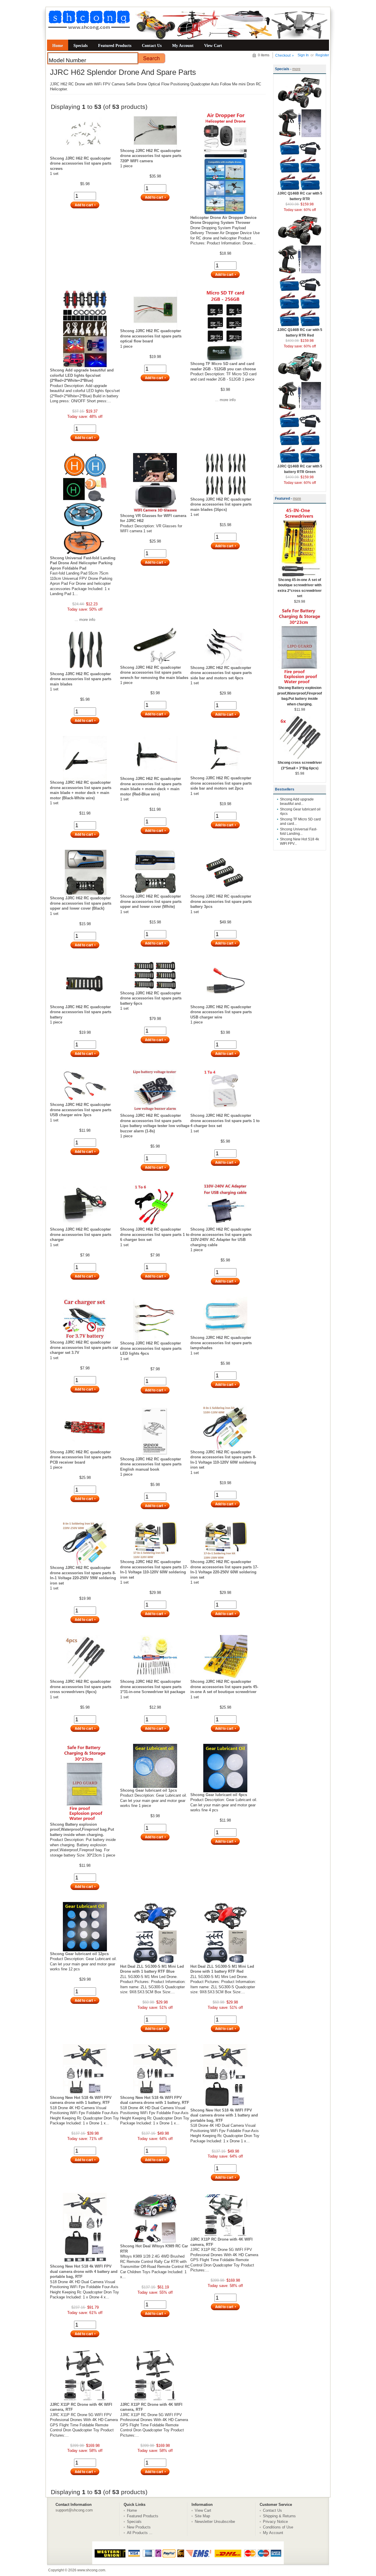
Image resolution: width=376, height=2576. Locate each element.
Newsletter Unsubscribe (215, 2522)
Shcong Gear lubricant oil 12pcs (79, 1954)
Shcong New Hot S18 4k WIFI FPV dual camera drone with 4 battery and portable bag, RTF (84, 2271)
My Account (183, 45)
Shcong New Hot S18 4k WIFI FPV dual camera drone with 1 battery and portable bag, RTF (224, 2115)
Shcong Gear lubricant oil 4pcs (219, 1795)
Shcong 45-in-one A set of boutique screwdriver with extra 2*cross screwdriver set (300, 588)
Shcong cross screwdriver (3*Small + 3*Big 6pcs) (300, 765)
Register (322, 55)
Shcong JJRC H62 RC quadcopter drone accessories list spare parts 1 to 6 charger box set (155, 1234)
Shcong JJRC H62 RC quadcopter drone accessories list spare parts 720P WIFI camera (151, 156)
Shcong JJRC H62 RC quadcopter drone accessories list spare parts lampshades (221, 1343)
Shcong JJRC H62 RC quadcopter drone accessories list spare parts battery (81, 1012)
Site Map (202, 2516)
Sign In (303, 55)
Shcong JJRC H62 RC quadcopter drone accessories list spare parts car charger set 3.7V (84, 1347)
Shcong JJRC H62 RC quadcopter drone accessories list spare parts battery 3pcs (221, 901)
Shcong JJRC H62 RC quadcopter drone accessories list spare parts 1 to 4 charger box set (225, 1121)
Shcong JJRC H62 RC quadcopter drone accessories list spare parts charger (81, 1234)
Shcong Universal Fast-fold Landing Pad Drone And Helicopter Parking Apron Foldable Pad (83, 563)
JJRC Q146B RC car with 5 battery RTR (300, 196)
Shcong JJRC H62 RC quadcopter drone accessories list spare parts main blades (81, 679)
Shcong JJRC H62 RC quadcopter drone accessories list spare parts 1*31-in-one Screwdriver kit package (153, 1687)
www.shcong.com (91, 2570)
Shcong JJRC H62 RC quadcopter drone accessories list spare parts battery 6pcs (151, 998)
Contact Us (152, 45)
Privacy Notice (275, 2522)
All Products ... (140, 2533)
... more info (225, 400)
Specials (80, 45)
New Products (139, 2527)
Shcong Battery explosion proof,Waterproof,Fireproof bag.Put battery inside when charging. (82, 1830)
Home (58, 45)
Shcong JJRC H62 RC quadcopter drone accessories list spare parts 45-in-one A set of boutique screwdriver (224, 1687)
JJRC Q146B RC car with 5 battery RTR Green (300, 469)
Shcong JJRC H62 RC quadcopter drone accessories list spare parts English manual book (151, 1464)
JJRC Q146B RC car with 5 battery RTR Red (300, 333)
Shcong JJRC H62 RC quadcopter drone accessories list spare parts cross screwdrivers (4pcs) (81, 1687)
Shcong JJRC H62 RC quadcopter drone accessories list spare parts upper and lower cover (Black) (81, 903)
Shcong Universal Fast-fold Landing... (299, 831)
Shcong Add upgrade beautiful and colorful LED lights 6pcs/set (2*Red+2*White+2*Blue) (82, 375)
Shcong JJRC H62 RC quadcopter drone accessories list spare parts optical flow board (151, 336)
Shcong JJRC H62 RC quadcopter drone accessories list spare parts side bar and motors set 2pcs (221, 783)
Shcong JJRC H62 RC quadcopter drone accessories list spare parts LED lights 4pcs (151, 1348)
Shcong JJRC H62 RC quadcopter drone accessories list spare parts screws (81, 163)
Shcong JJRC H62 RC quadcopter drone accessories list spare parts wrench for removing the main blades (154, 673)
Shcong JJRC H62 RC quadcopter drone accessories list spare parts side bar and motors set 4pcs (221, 673)
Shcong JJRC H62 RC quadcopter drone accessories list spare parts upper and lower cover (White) (151, 901)
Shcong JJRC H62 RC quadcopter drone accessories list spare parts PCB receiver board (81, 1457)
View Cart (213, 45)
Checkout (283, 55)
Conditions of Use (278, 2527)
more (296, 69)
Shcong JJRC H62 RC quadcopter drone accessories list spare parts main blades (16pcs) (221, 504)
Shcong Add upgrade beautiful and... (297, 801)
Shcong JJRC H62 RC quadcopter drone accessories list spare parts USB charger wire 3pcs (81, 1110)
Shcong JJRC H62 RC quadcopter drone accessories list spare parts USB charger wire (221, 1012)
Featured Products (115, 45)
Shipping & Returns (279, 2516)
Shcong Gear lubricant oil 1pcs (148, 1790)
